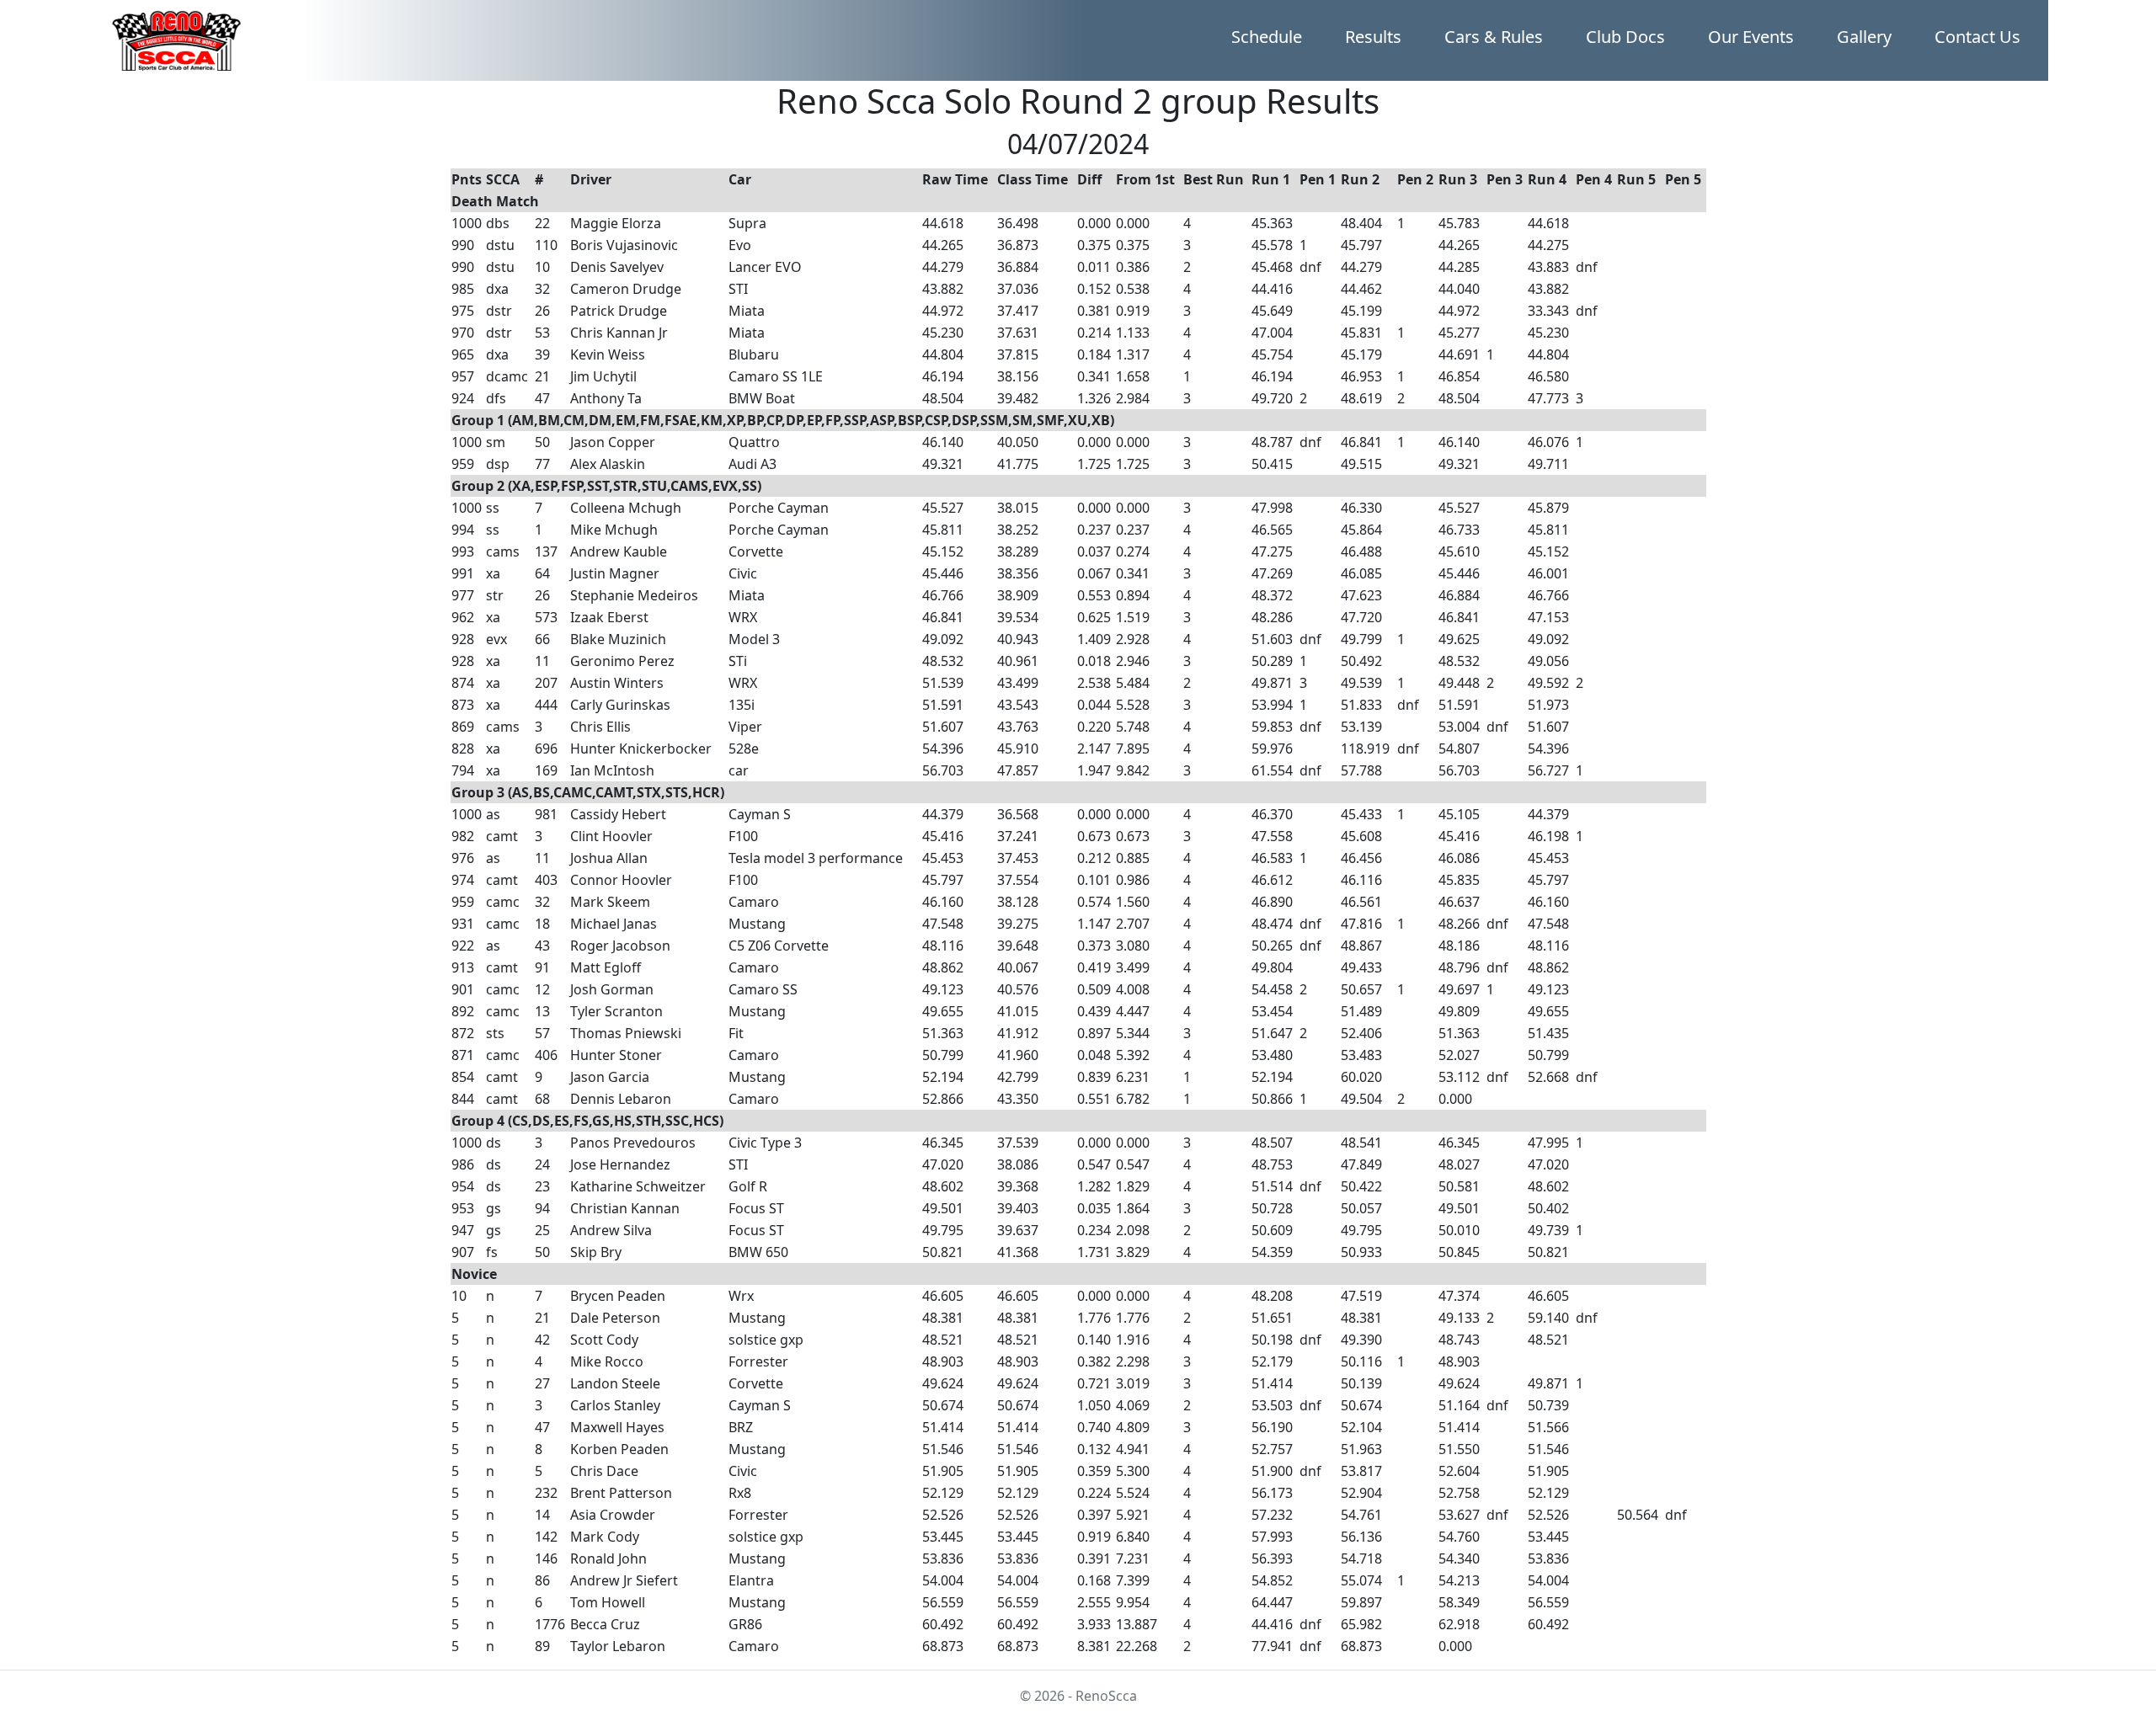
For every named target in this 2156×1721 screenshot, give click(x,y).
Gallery (1864, 37)
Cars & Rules (1494, 37)
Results (1373, 37)
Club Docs (1625, 37)
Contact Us (1977, 37)
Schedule (1267, 37)
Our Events (1751, 37)
